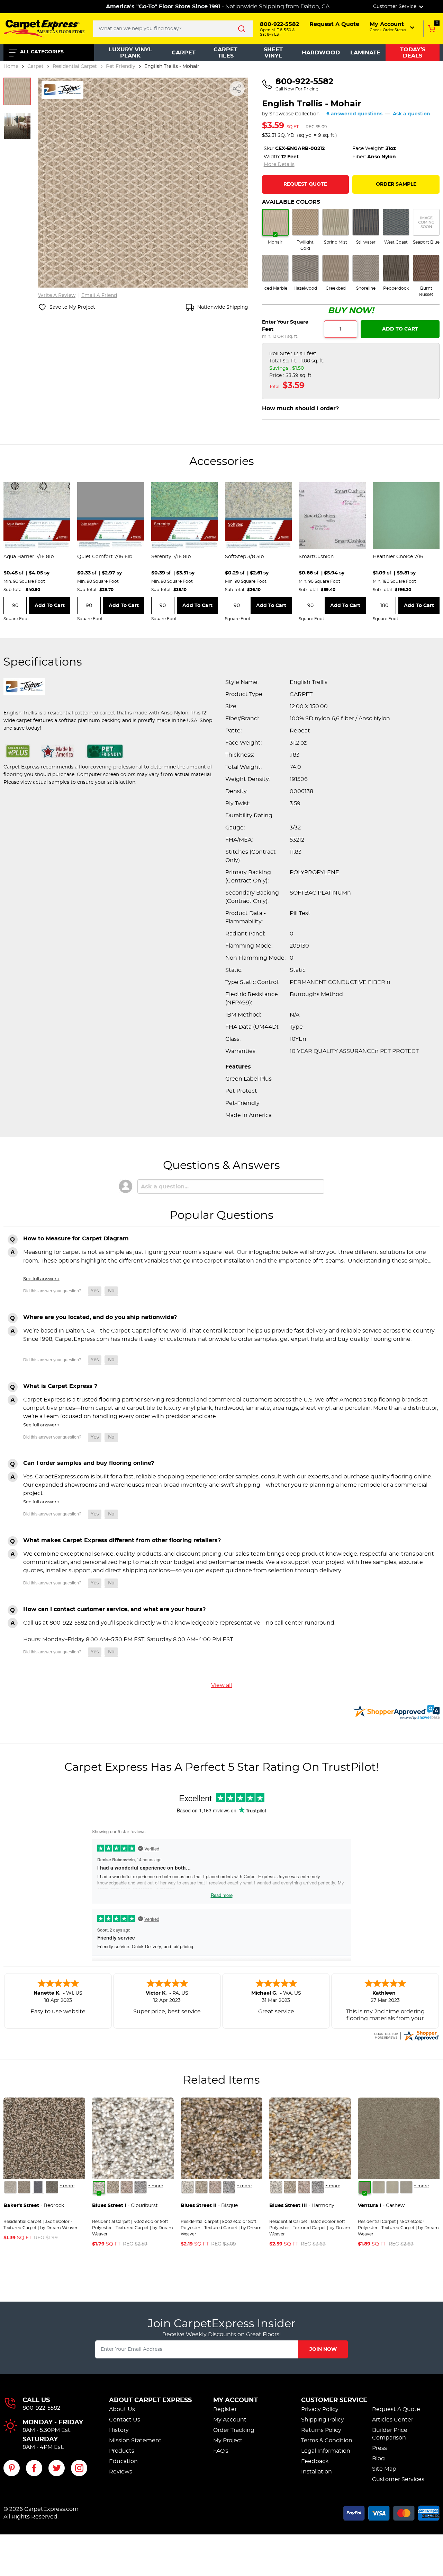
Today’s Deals (413, 53)
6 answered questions (354, 114)
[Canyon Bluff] (24, 2187)
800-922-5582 (41, 2408)
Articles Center (393, 2420)
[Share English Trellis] (237, 89)
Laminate (365, 53)
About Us (122, 2409)
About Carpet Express (150, 2400)
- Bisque (209, 2206)
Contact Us (125, 2420)
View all (221, 1685)
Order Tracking (234, 2430)
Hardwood (321, 53)
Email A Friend (99, 296)
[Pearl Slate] (38, 2187)
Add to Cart (400, 329)
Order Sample (396, 184)
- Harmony (302, 2206)
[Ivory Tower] (127, 2187)
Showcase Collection (294, 114)
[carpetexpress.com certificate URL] (406, 2035)
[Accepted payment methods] (391, 2512)
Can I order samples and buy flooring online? (89, 1463)
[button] (393, 27)
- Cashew (381, 2206)
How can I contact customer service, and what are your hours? (114, 1609)
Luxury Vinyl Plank (130, 53)
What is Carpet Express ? (60, 1386)
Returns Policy (321, 2430)
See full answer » (41, 1279)
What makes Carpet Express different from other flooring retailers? (122, 1540)
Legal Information (326, 2451)
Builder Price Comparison (390, 2434)
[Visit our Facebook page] (34, 2468)
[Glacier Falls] (10, 2187)
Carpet (184, 53)
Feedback (315, 2461)
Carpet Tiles (225, 53)
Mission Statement (135, 2441)
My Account (236, 2400)
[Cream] (379, 2187)
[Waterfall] (141, 2187)
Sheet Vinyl (273, 53)
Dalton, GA (315, 7)
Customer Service (334, 2400)
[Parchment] (406, 2187)
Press (379, 2448)
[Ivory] (392, 2187)
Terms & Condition (327, 2441)
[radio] (275, 227)
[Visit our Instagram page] (79, 2468)
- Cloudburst (125, 2206)
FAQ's (221, 2451)
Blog (378, 2459)
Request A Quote (396, 2409)
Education (123, 2461)
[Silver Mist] (113, 2187)
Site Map (384, 2469)
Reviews (121, 2472)
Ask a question (412, 114)
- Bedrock (34, 2206)
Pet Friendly (121, 66)
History (119, 2430)
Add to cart (50, 606)
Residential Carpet (75, 66)
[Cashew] (365, 2187)
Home (11, 66)
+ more (67, 2186)
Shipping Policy (323, 2420)
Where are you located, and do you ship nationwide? (100, 1317)
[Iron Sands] (52, 2187)
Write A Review (57, 296)
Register (225, 2409)
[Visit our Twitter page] (57, 2468)
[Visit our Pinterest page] (12, 2468)
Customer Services (398, 2479)
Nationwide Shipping (255, 7)
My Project (228, 2441)
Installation (317, 2472)
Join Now (323, 2349)
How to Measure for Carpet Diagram (76, 1239)
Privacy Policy (320, 2409)
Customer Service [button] (395, 7)
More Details (279, 165)
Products (122, 2451)
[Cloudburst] (99, 2187)
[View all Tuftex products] (62, 89)
